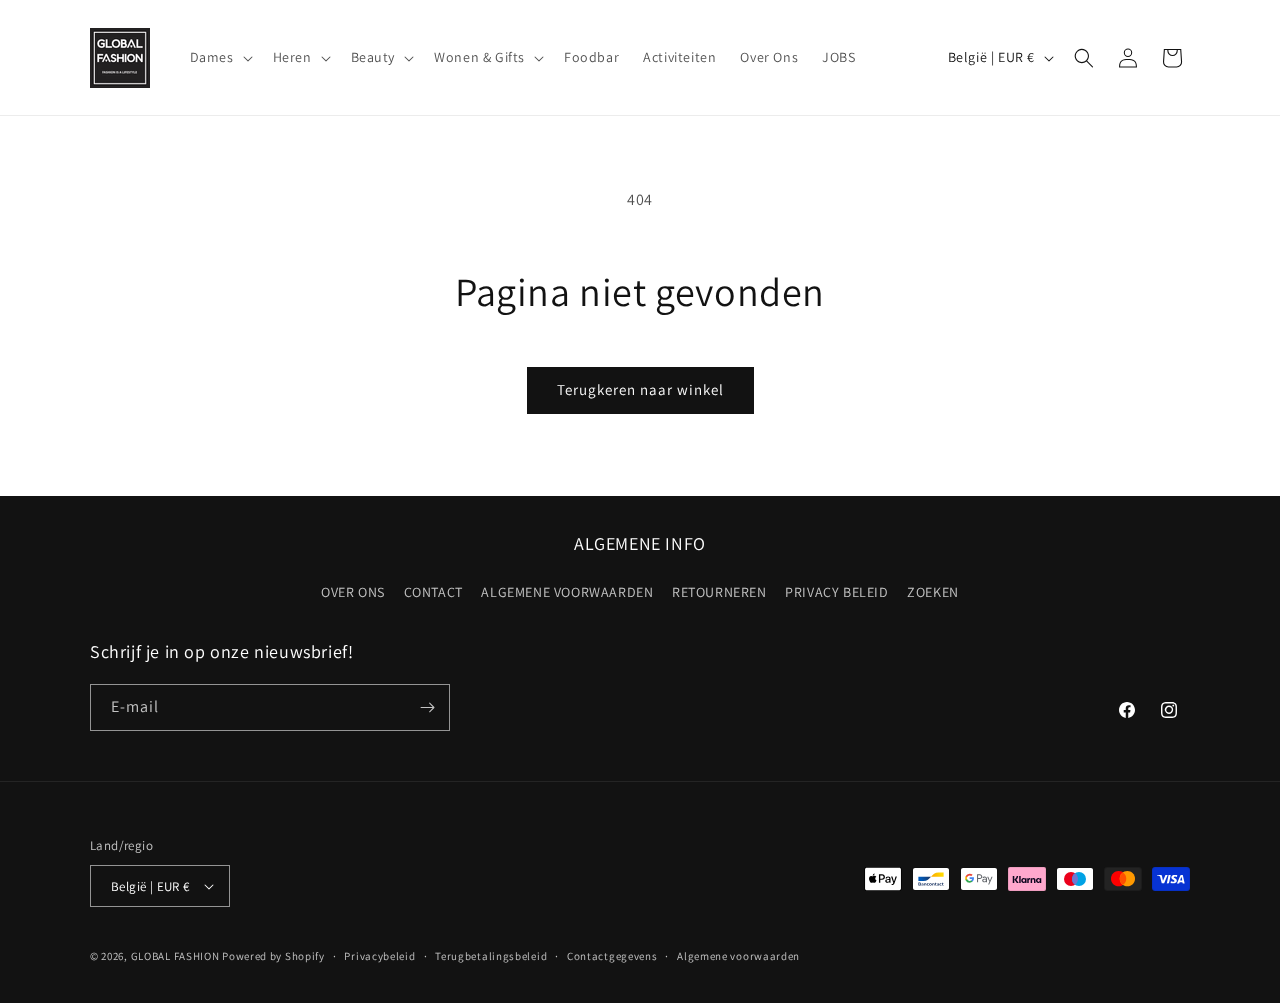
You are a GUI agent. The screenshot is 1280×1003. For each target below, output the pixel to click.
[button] (219, 57)
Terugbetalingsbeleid (491, 956)
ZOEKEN (933, 592)
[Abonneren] (427, 707)
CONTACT (433, 592)
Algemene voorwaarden (738, 956)
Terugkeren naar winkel (640, 389)
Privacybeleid (379, 956)
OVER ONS (353, 592)
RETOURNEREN (719, 592)
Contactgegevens (612, 956)
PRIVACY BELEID (836, 592)
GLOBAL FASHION (175, 956)
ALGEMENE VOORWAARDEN (567, 592)
